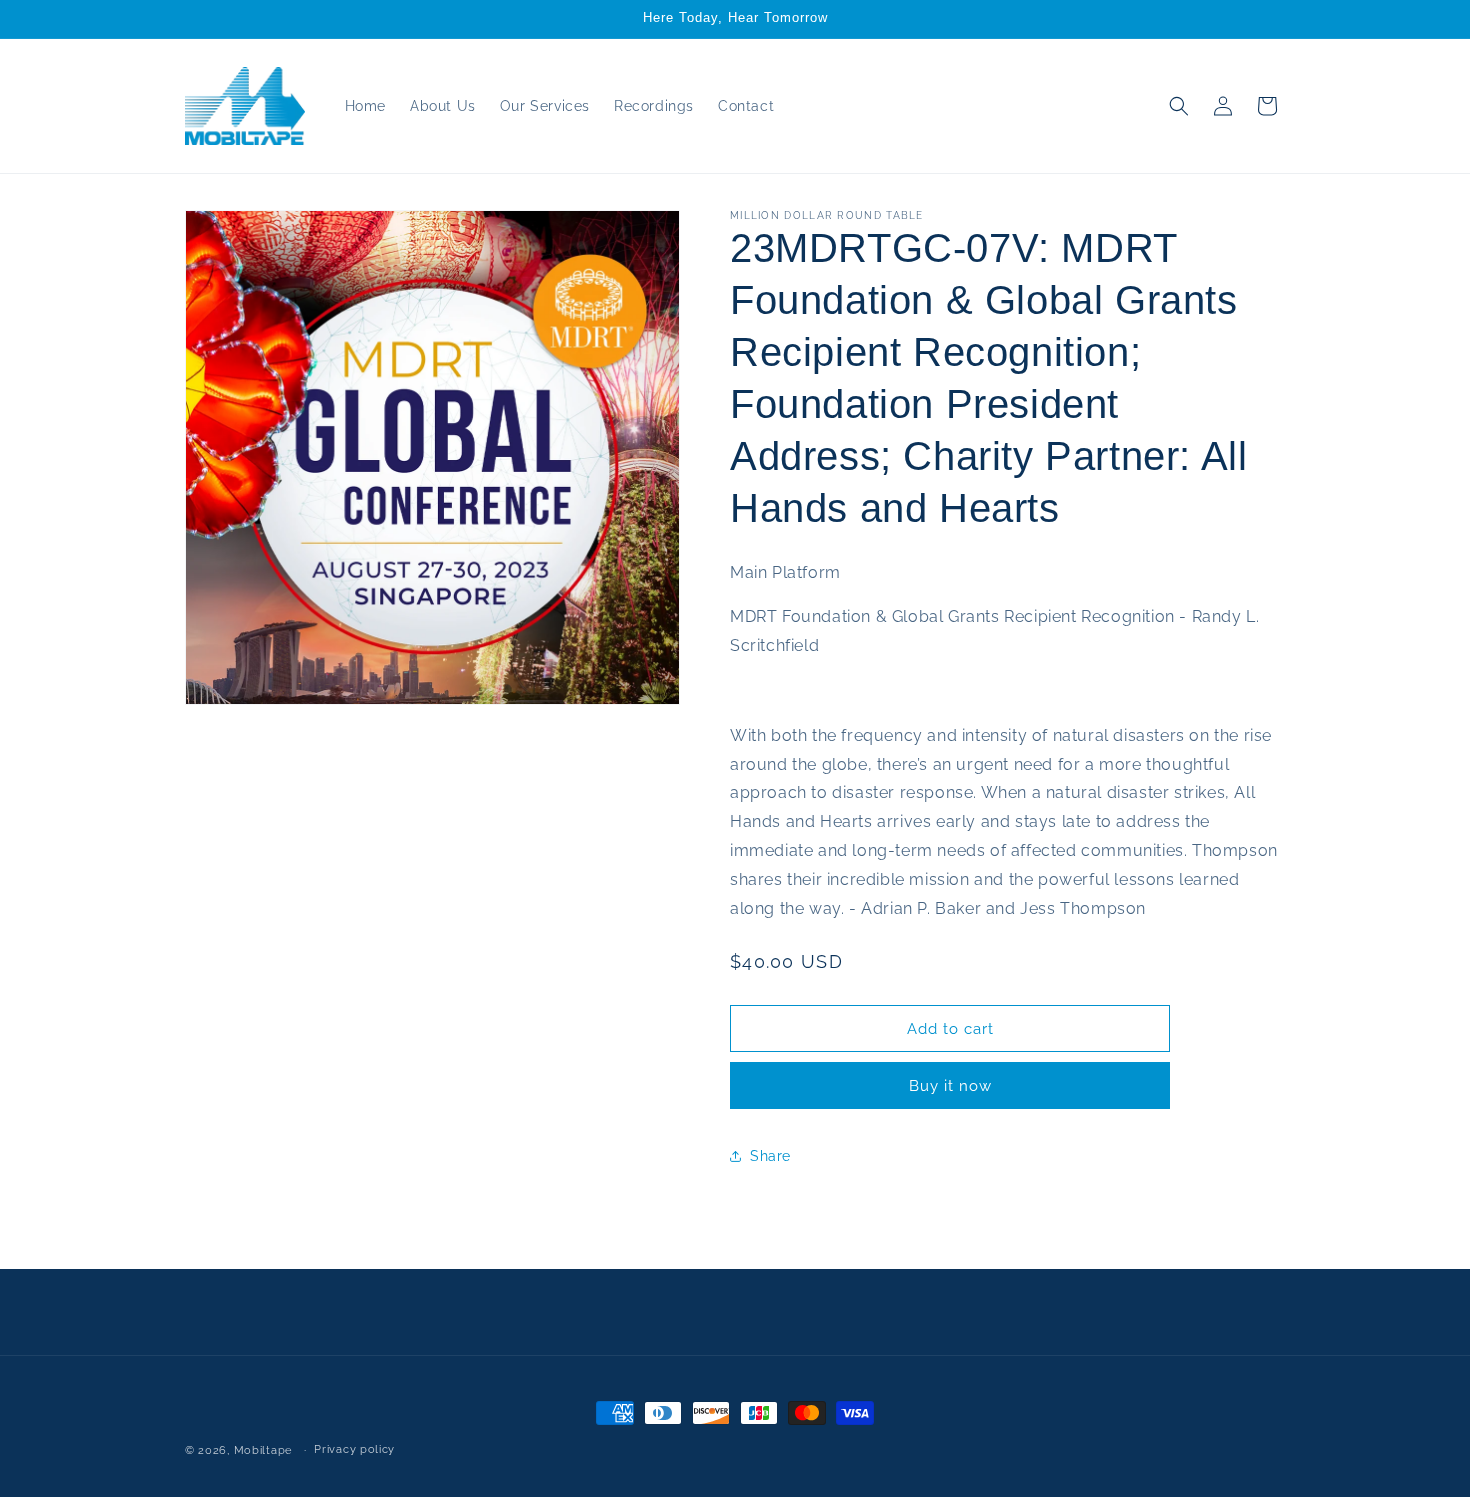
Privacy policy (354, 1449)
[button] (1179, 106)
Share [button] (770, 1156)
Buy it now (950, 1086)
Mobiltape (263, 1450)
